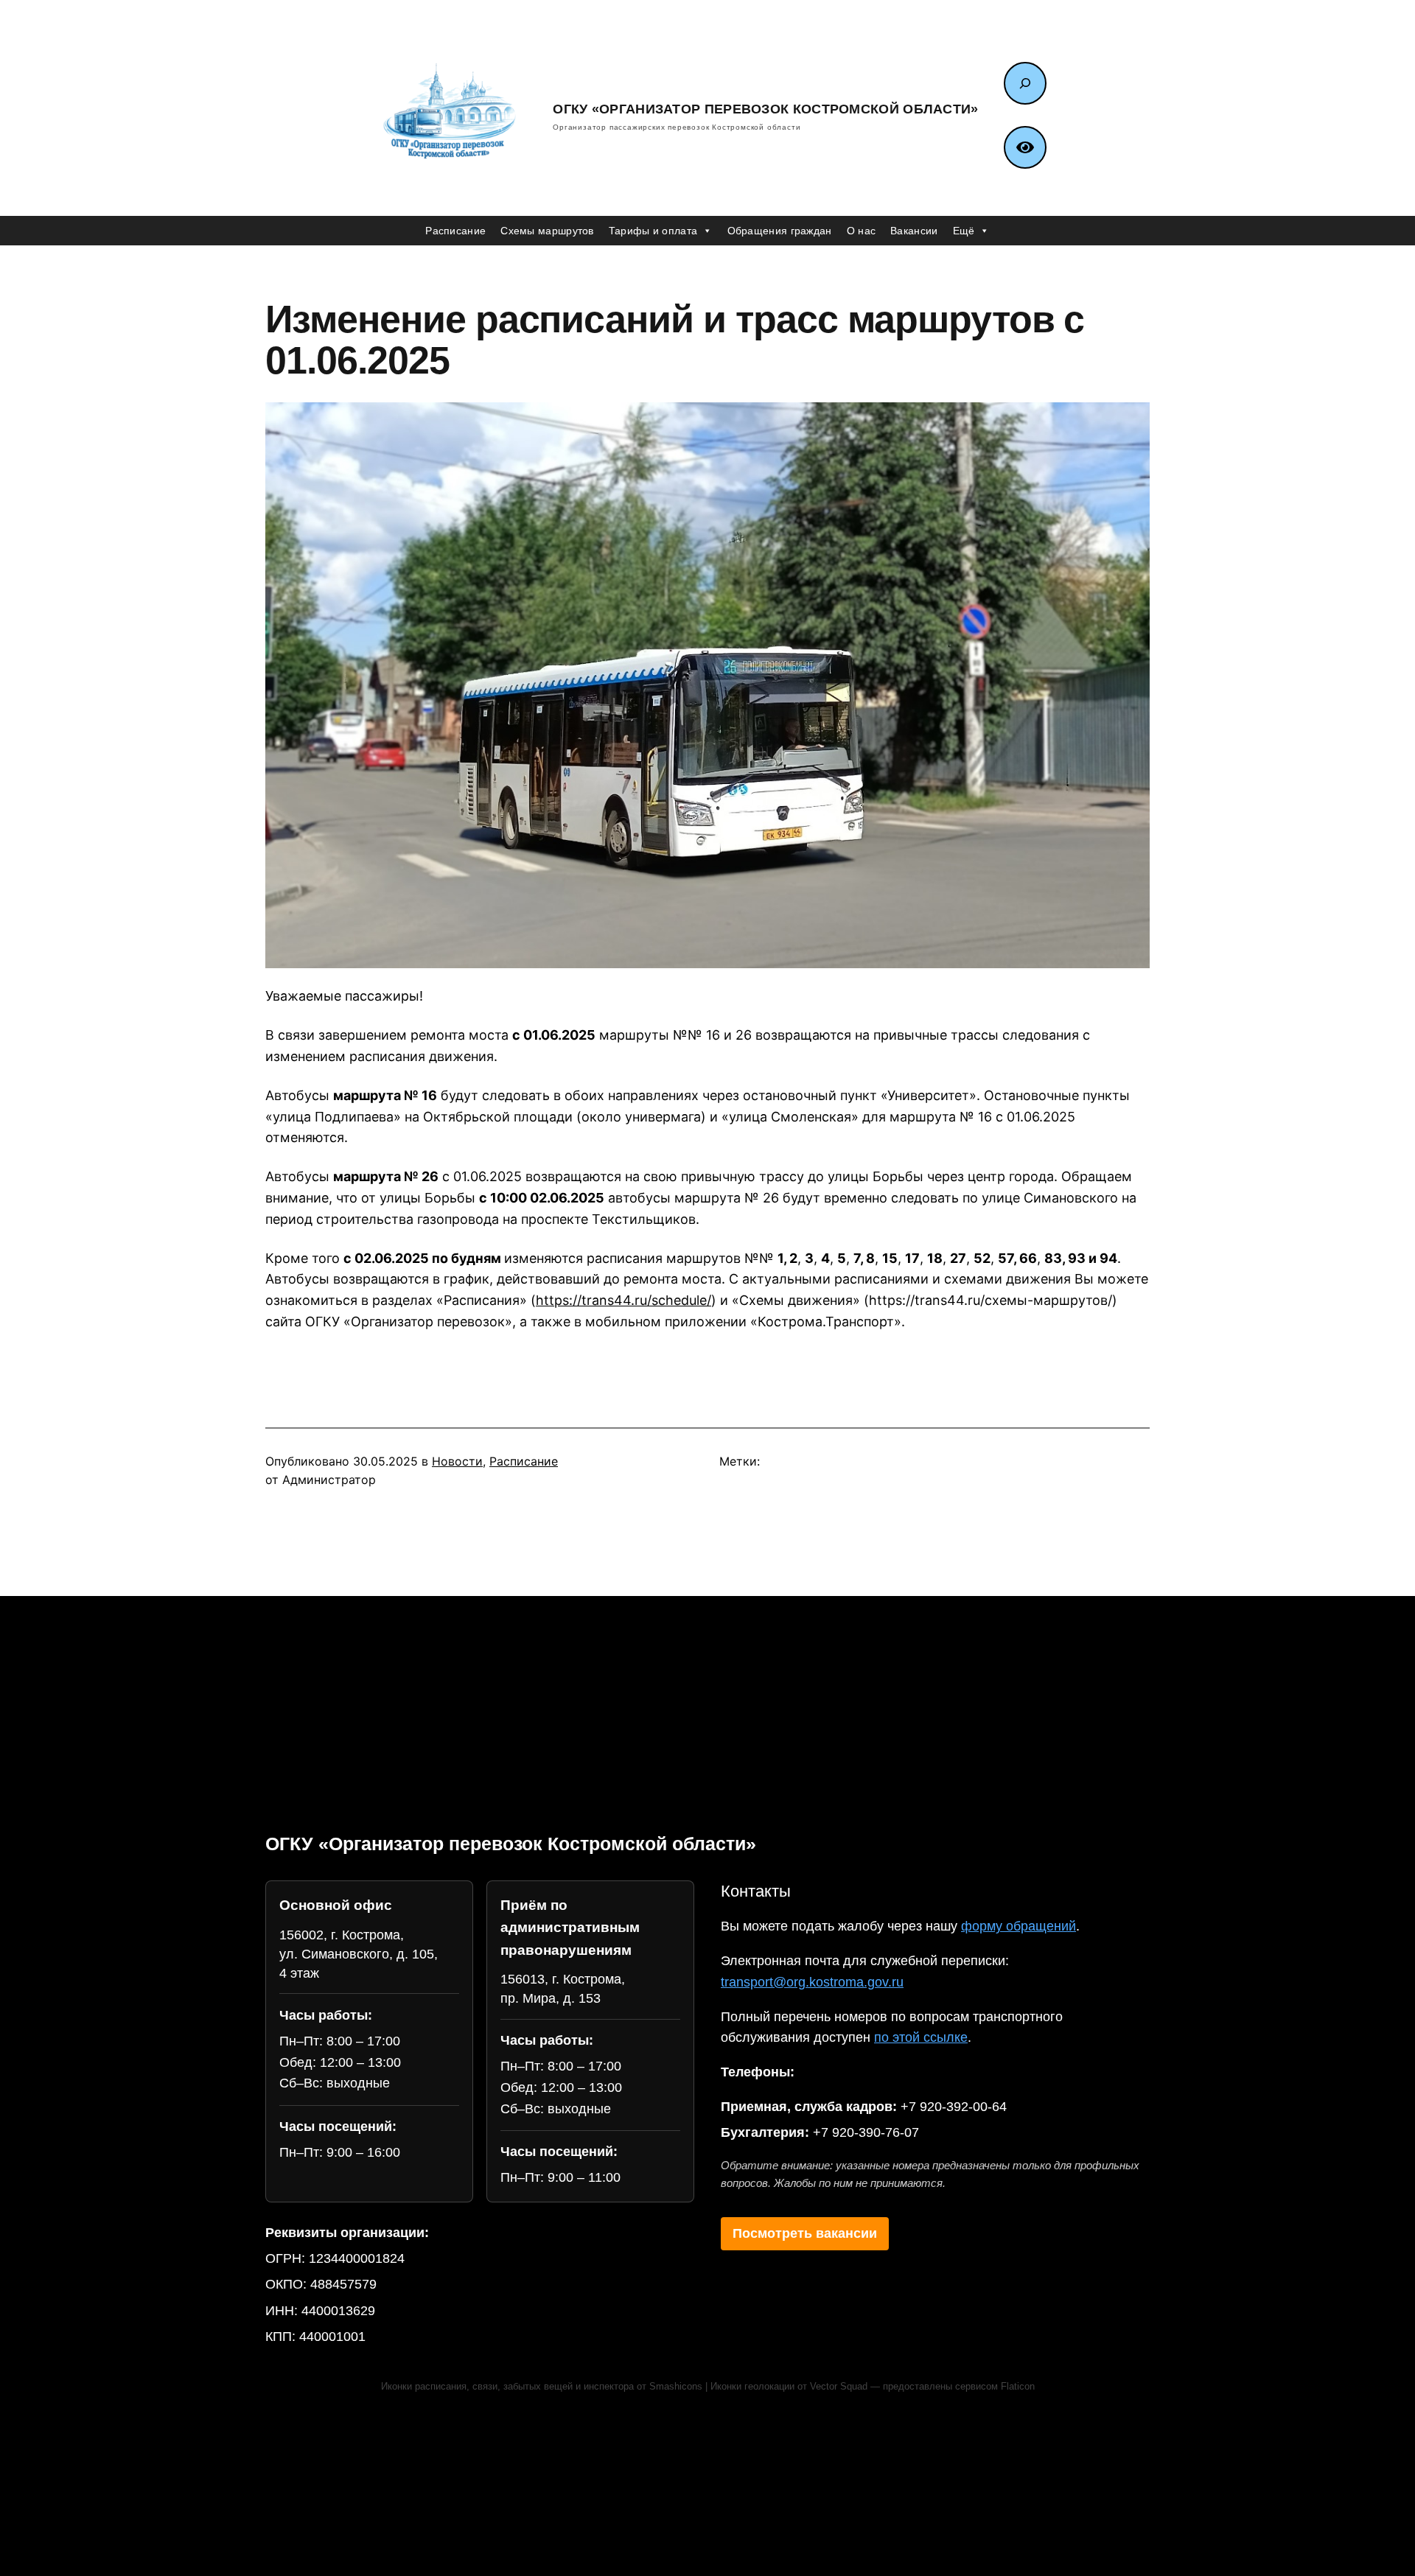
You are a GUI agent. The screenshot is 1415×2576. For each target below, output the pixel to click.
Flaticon (1018, 2387)
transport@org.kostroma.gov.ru (812, 1982)
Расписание (455, 231)
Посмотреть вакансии (805, 2233)
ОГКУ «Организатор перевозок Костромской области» (765, 109)
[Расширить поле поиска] (1025, 83)
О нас (862, 231)
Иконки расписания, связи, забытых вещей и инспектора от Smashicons (542, 2387)
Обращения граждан (780, 231)
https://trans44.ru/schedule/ (623, 1300)
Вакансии (914, 231)
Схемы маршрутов (547, 231)
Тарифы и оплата (653, 231)
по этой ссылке (921, 2037)
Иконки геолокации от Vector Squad (789, 2387)
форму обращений (1019, 1926)
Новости (457, 1461)
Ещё (964, 231)
